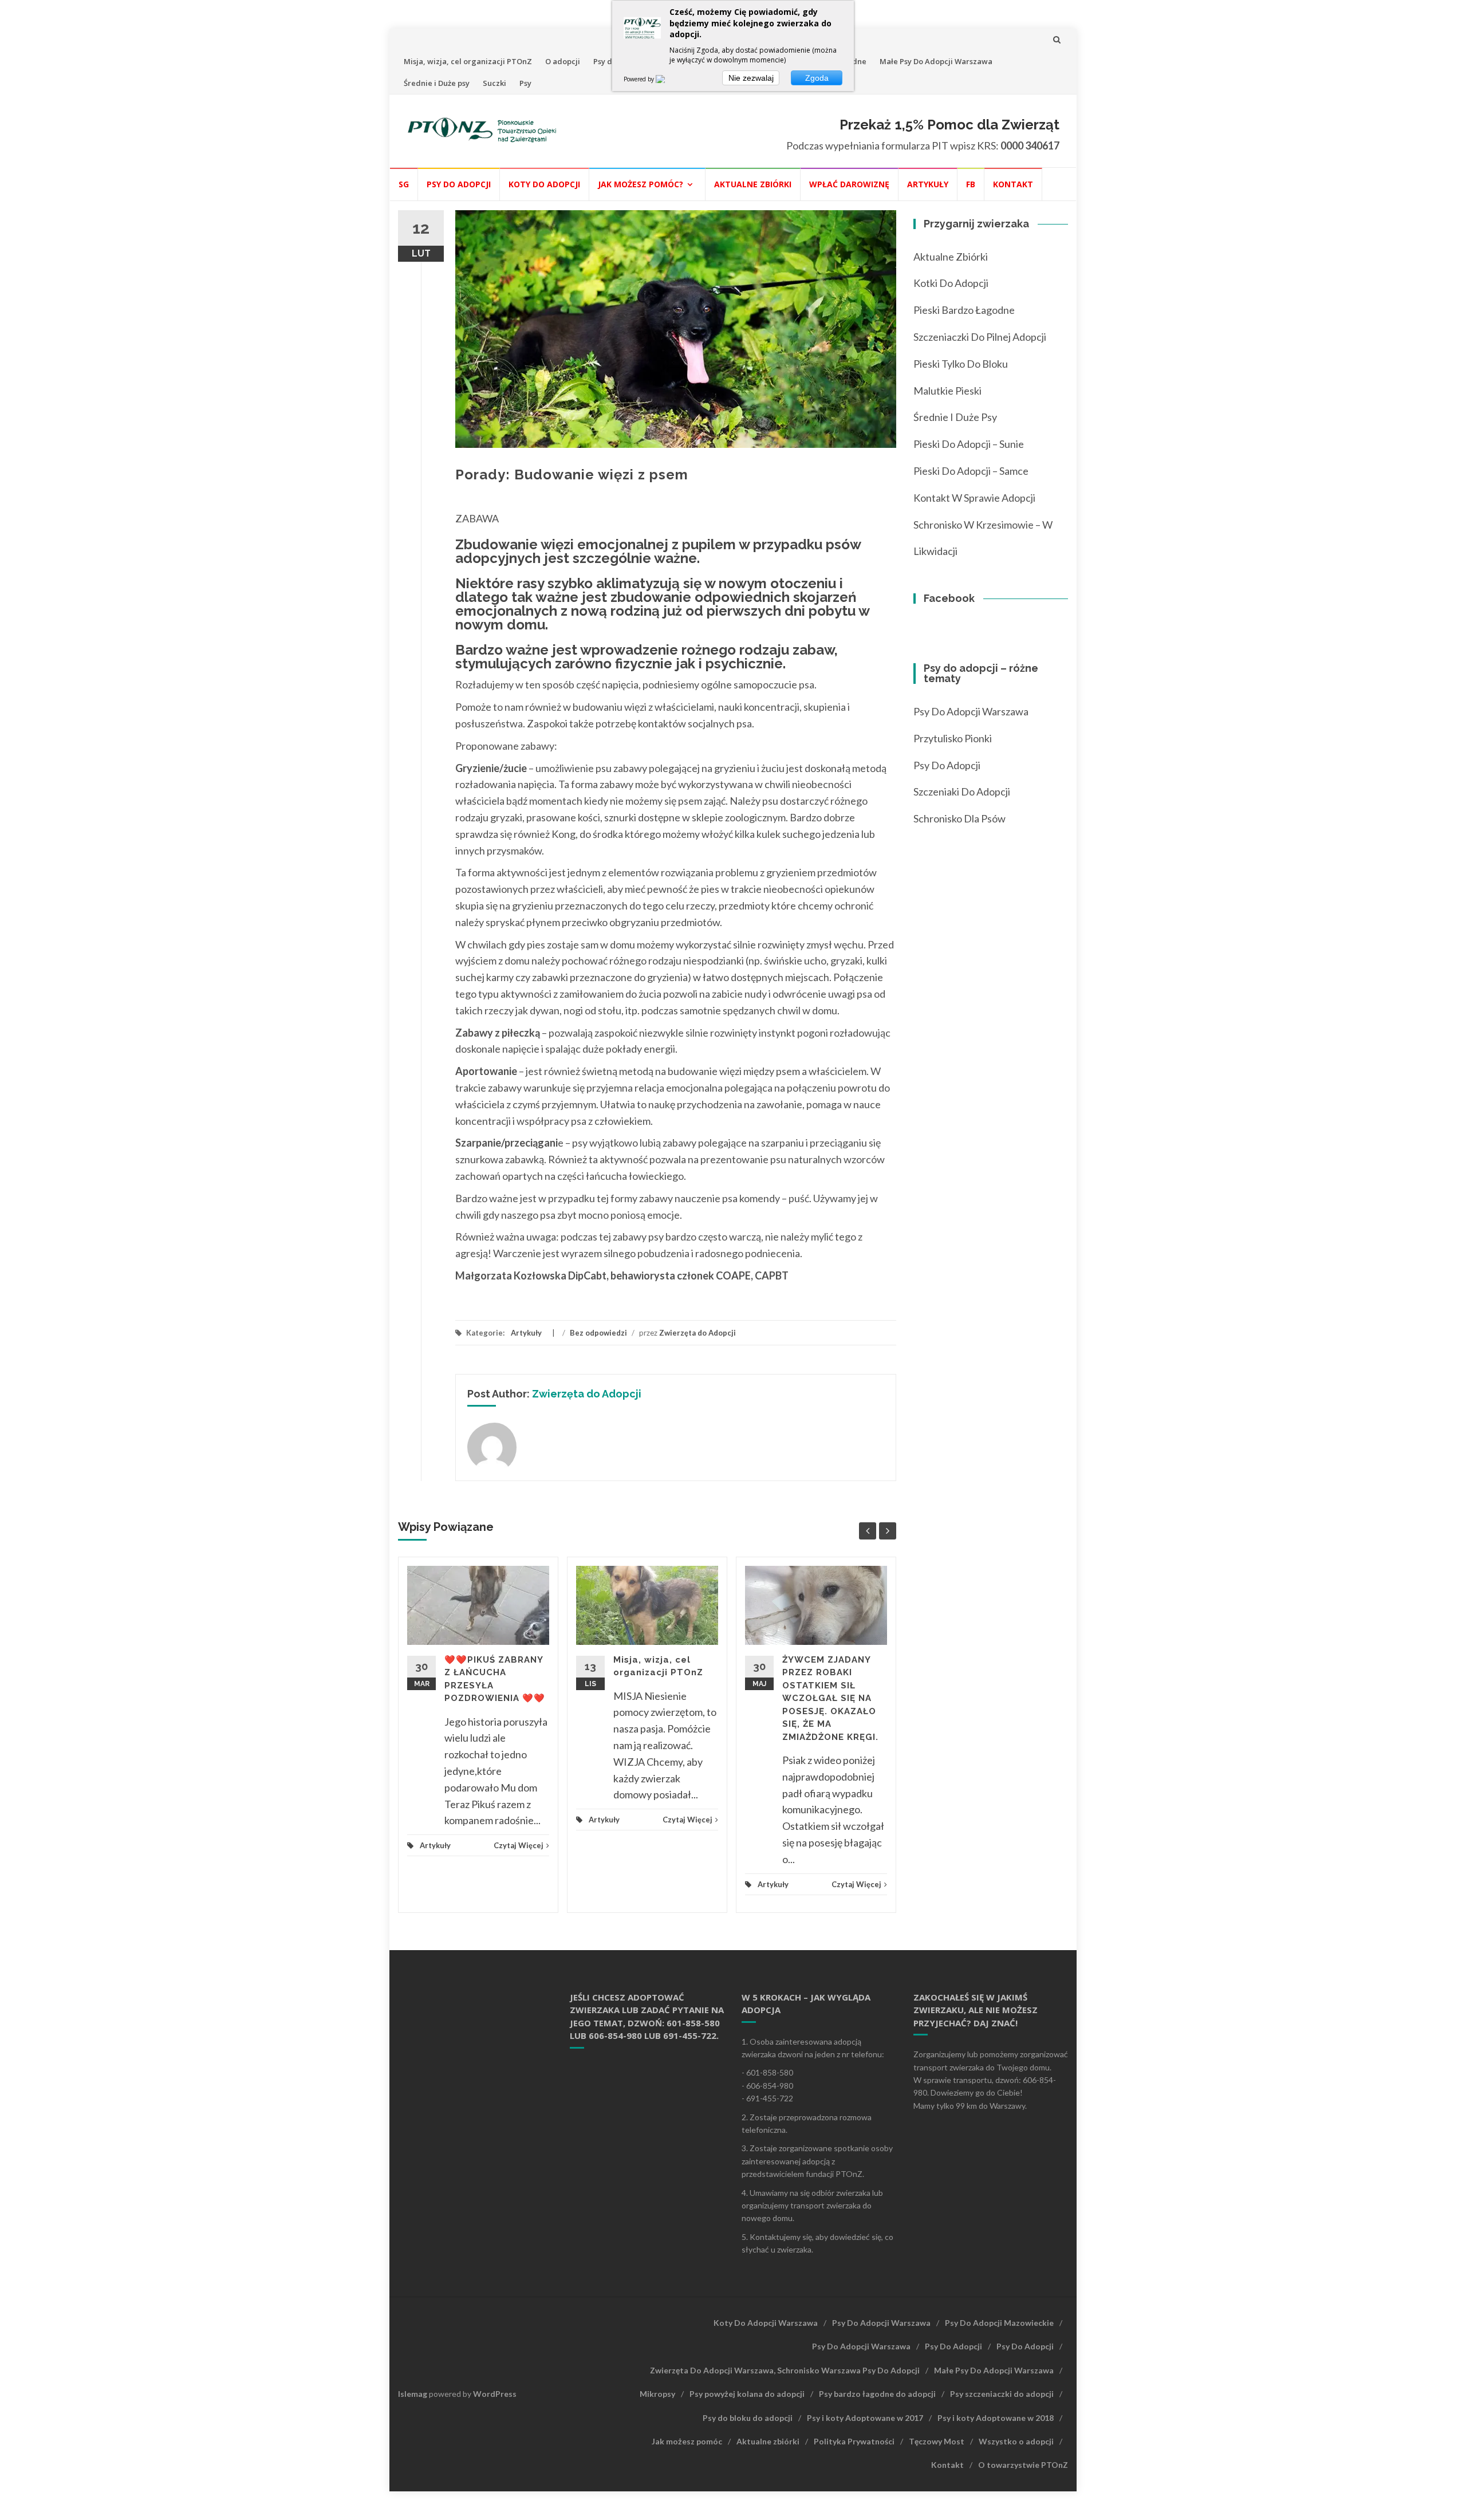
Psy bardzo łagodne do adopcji (877, 2394)
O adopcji (563, 61)
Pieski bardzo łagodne (964, 310)
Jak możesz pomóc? (641, 184)
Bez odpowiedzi (598, 1333)
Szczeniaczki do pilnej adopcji (980, 337)
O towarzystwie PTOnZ (1023, 2465)
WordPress (495, 2394)
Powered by (640, 79)
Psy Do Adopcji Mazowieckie (999, 2323)
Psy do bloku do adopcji (748, 2418)
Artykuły (928, 184)
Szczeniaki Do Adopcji (962, 792)
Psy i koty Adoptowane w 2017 (865, 2418)
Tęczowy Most (937, 2441)
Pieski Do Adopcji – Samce (971, 471)
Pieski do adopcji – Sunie (969, 444)
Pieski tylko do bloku (961, 364)
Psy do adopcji (459, 184)
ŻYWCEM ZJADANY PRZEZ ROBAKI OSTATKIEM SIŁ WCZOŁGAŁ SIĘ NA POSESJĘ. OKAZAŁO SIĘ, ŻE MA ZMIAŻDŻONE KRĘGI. (830, 1698)
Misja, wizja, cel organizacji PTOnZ (468, 61)
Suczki (494, 83)
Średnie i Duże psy (437, 83)
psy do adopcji (947, 765)
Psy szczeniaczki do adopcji (1002, 2394)
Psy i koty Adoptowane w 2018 (996, 2418)
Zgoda (817, 78)
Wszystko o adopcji (1016, 2441)
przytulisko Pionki (953, 738)
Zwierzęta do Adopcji (697, 1333)
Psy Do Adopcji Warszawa (971, 711)
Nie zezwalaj (751, 78)
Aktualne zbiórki (753, 184)
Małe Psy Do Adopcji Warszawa (936, 61)
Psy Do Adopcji (953, 2346)
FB (971, 184)
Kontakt (1013, 184)
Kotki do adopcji (951, 283)
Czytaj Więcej (519, 1845)
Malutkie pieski (947, 391)
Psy (525, 83)
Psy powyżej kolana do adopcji (747, 2394)
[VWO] (667, 79)
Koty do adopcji (544, 184)
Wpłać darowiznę (849, 184)
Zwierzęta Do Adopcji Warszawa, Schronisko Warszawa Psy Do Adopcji (785, 2370)
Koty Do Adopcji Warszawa (766, 2323)
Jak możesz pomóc (687, 2441)
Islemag (413, 2394)
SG (404, 184)
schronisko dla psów (959, 818)
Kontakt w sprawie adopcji (974, 498)
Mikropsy (657, 2394)
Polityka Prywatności (854, 2441)
